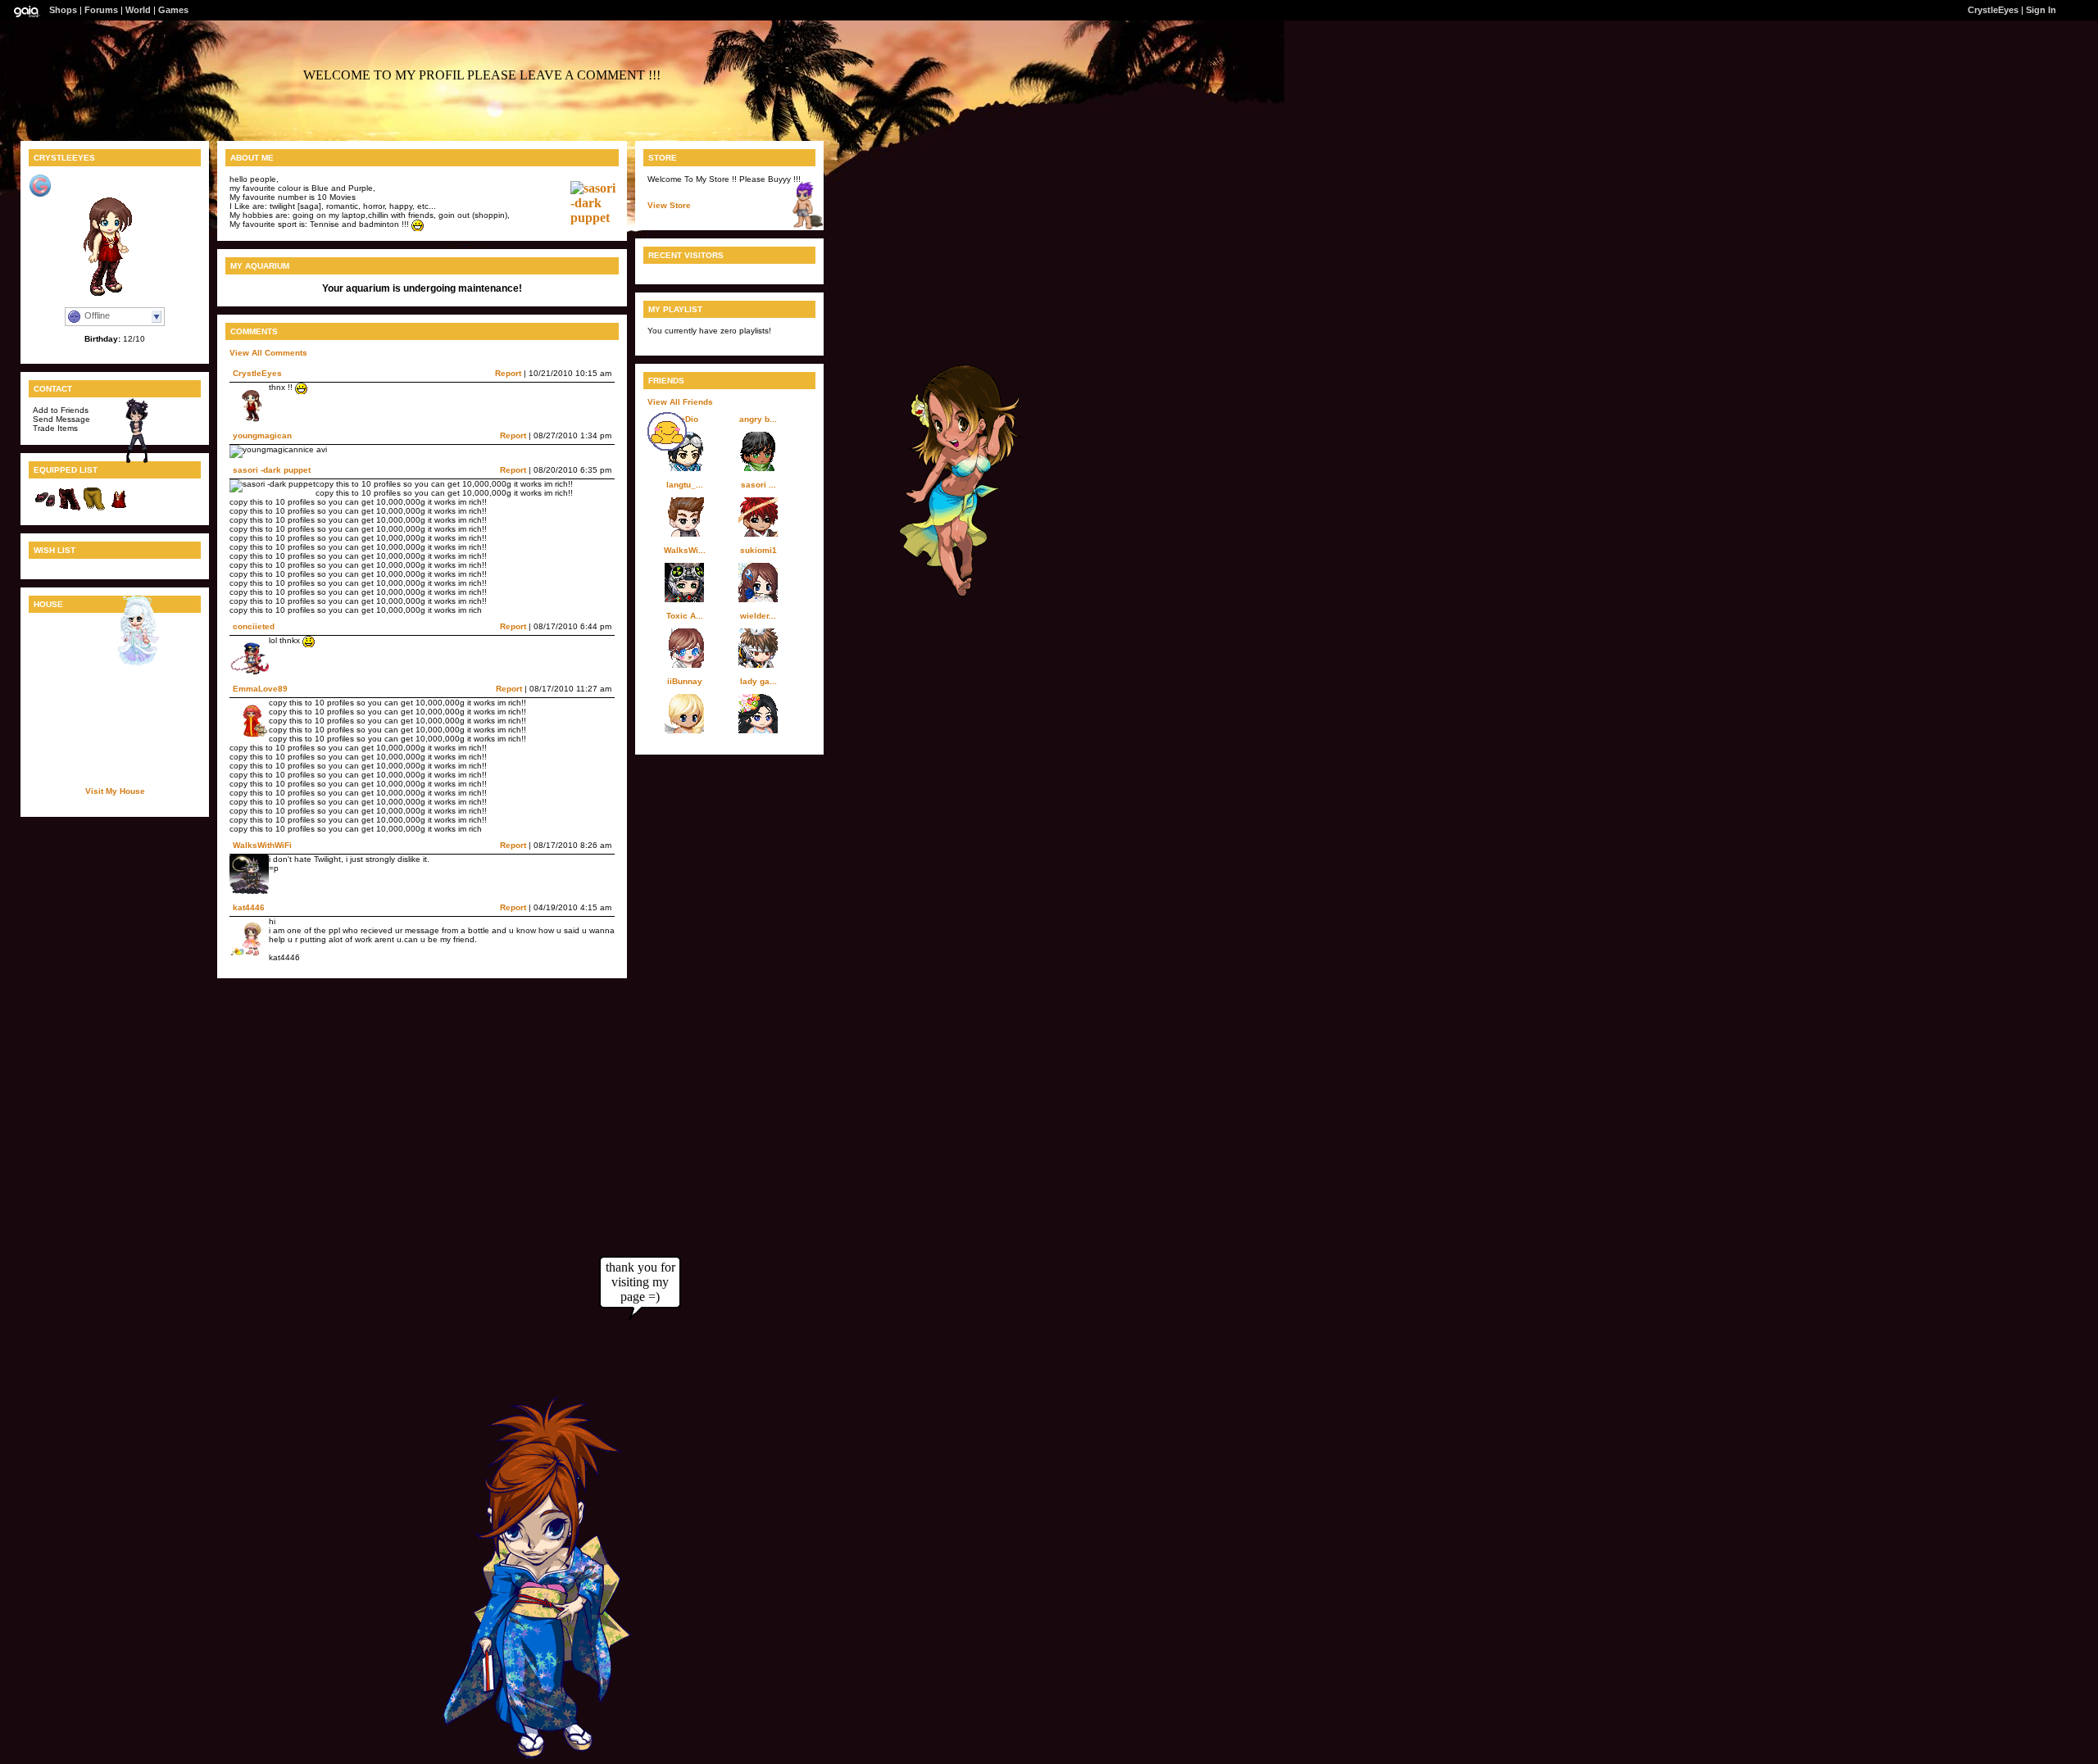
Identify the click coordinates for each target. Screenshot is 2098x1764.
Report (508, 373)
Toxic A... (685, 616)
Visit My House (115, 791)
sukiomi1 (758, 550)
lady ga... (758, 681)
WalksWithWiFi (262, 845)
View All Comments (268, 353)
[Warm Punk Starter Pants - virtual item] (70, 508)
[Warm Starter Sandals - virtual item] (45, 508)
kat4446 (249, 907)
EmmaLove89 (260, 689)
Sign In (2041, 10)
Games (173, 10)
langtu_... (685, 485)
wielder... (758, 616)
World (138, 10)
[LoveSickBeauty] (132, 661)
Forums (101, 10)
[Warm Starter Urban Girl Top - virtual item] (119, 508)
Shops (63, 10)
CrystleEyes (257, 373)
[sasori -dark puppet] (596, 218)
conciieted (254, 626)
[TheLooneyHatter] (800, 227)
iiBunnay (685, 681)
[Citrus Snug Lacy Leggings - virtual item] (94, 508)
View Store (669, 205)
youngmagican (262, 435)
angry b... (758, 419)
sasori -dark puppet (272, 470)
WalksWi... (685, 550)
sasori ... (758, 485)
